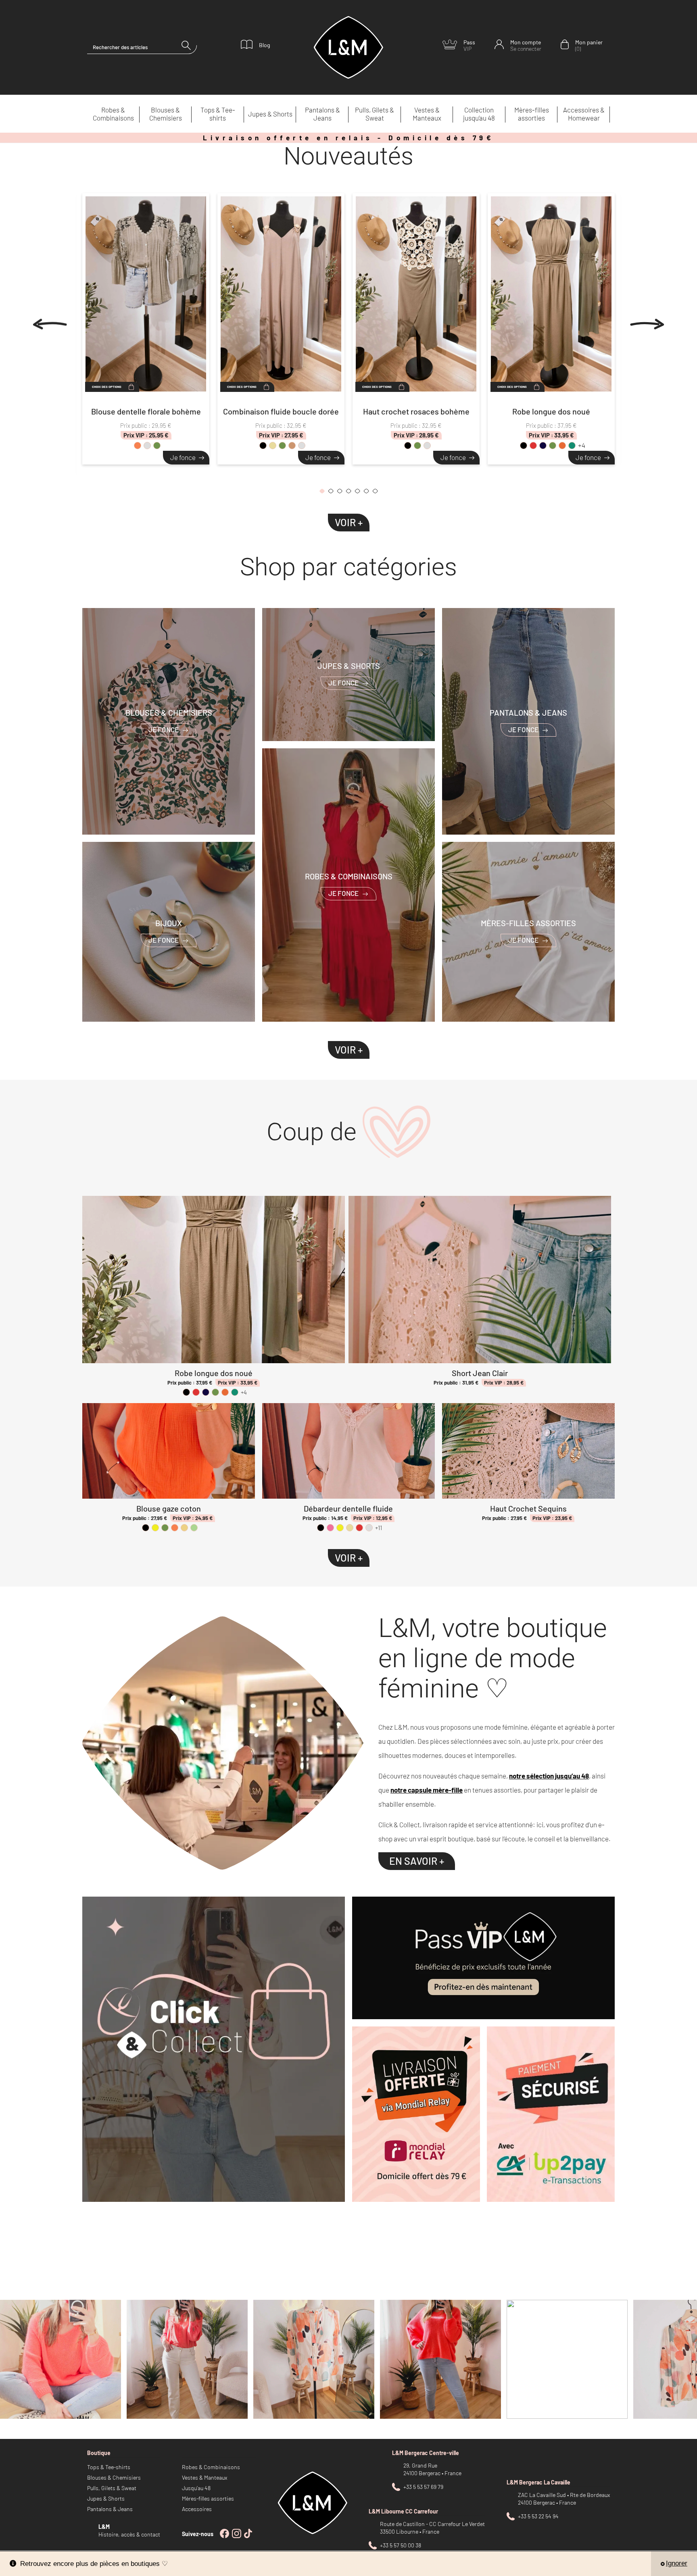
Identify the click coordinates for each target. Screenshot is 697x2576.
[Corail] (138, 446)
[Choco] (302, 446)
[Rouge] (533, 446)
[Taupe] (292, 446)
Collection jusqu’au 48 (479, 114)
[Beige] (273, 446)
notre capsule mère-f (423, 1790)
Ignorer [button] (677, 2563)
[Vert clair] (194, 1528)
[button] (322, 493)
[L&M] (214, 2049)
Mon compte (526, 45)
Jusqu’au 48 (196, 2488)
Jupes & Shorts (270, 114)
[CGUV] (551, 2114)
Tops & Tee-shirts (218, 114)
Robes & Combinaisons (113, 114)
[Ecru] (184, 1528)
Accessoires (197, 2509)
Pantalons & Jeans (322, 114)
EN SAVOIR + (417, 1861)
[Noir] (263, 446)
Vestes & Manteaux (427, 114)
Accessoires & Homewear (584, 114)
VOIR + (349, 522)
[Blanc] (147, 446)
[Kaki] (157, 446)
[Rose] (330, 1528)
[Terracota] (562, 446)
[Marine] (543, 446)
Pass (469, 45)
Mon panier (589, 45)
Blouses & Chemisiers (166, 114)
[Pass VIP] (483, 1958)
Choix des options (107, 387)
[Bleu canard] (572, 446)
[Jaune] (155, 1528)
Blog (264, 45)
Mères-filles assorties (532, 114)
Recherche (189, 47)
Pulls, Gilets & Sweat (375, 114)
